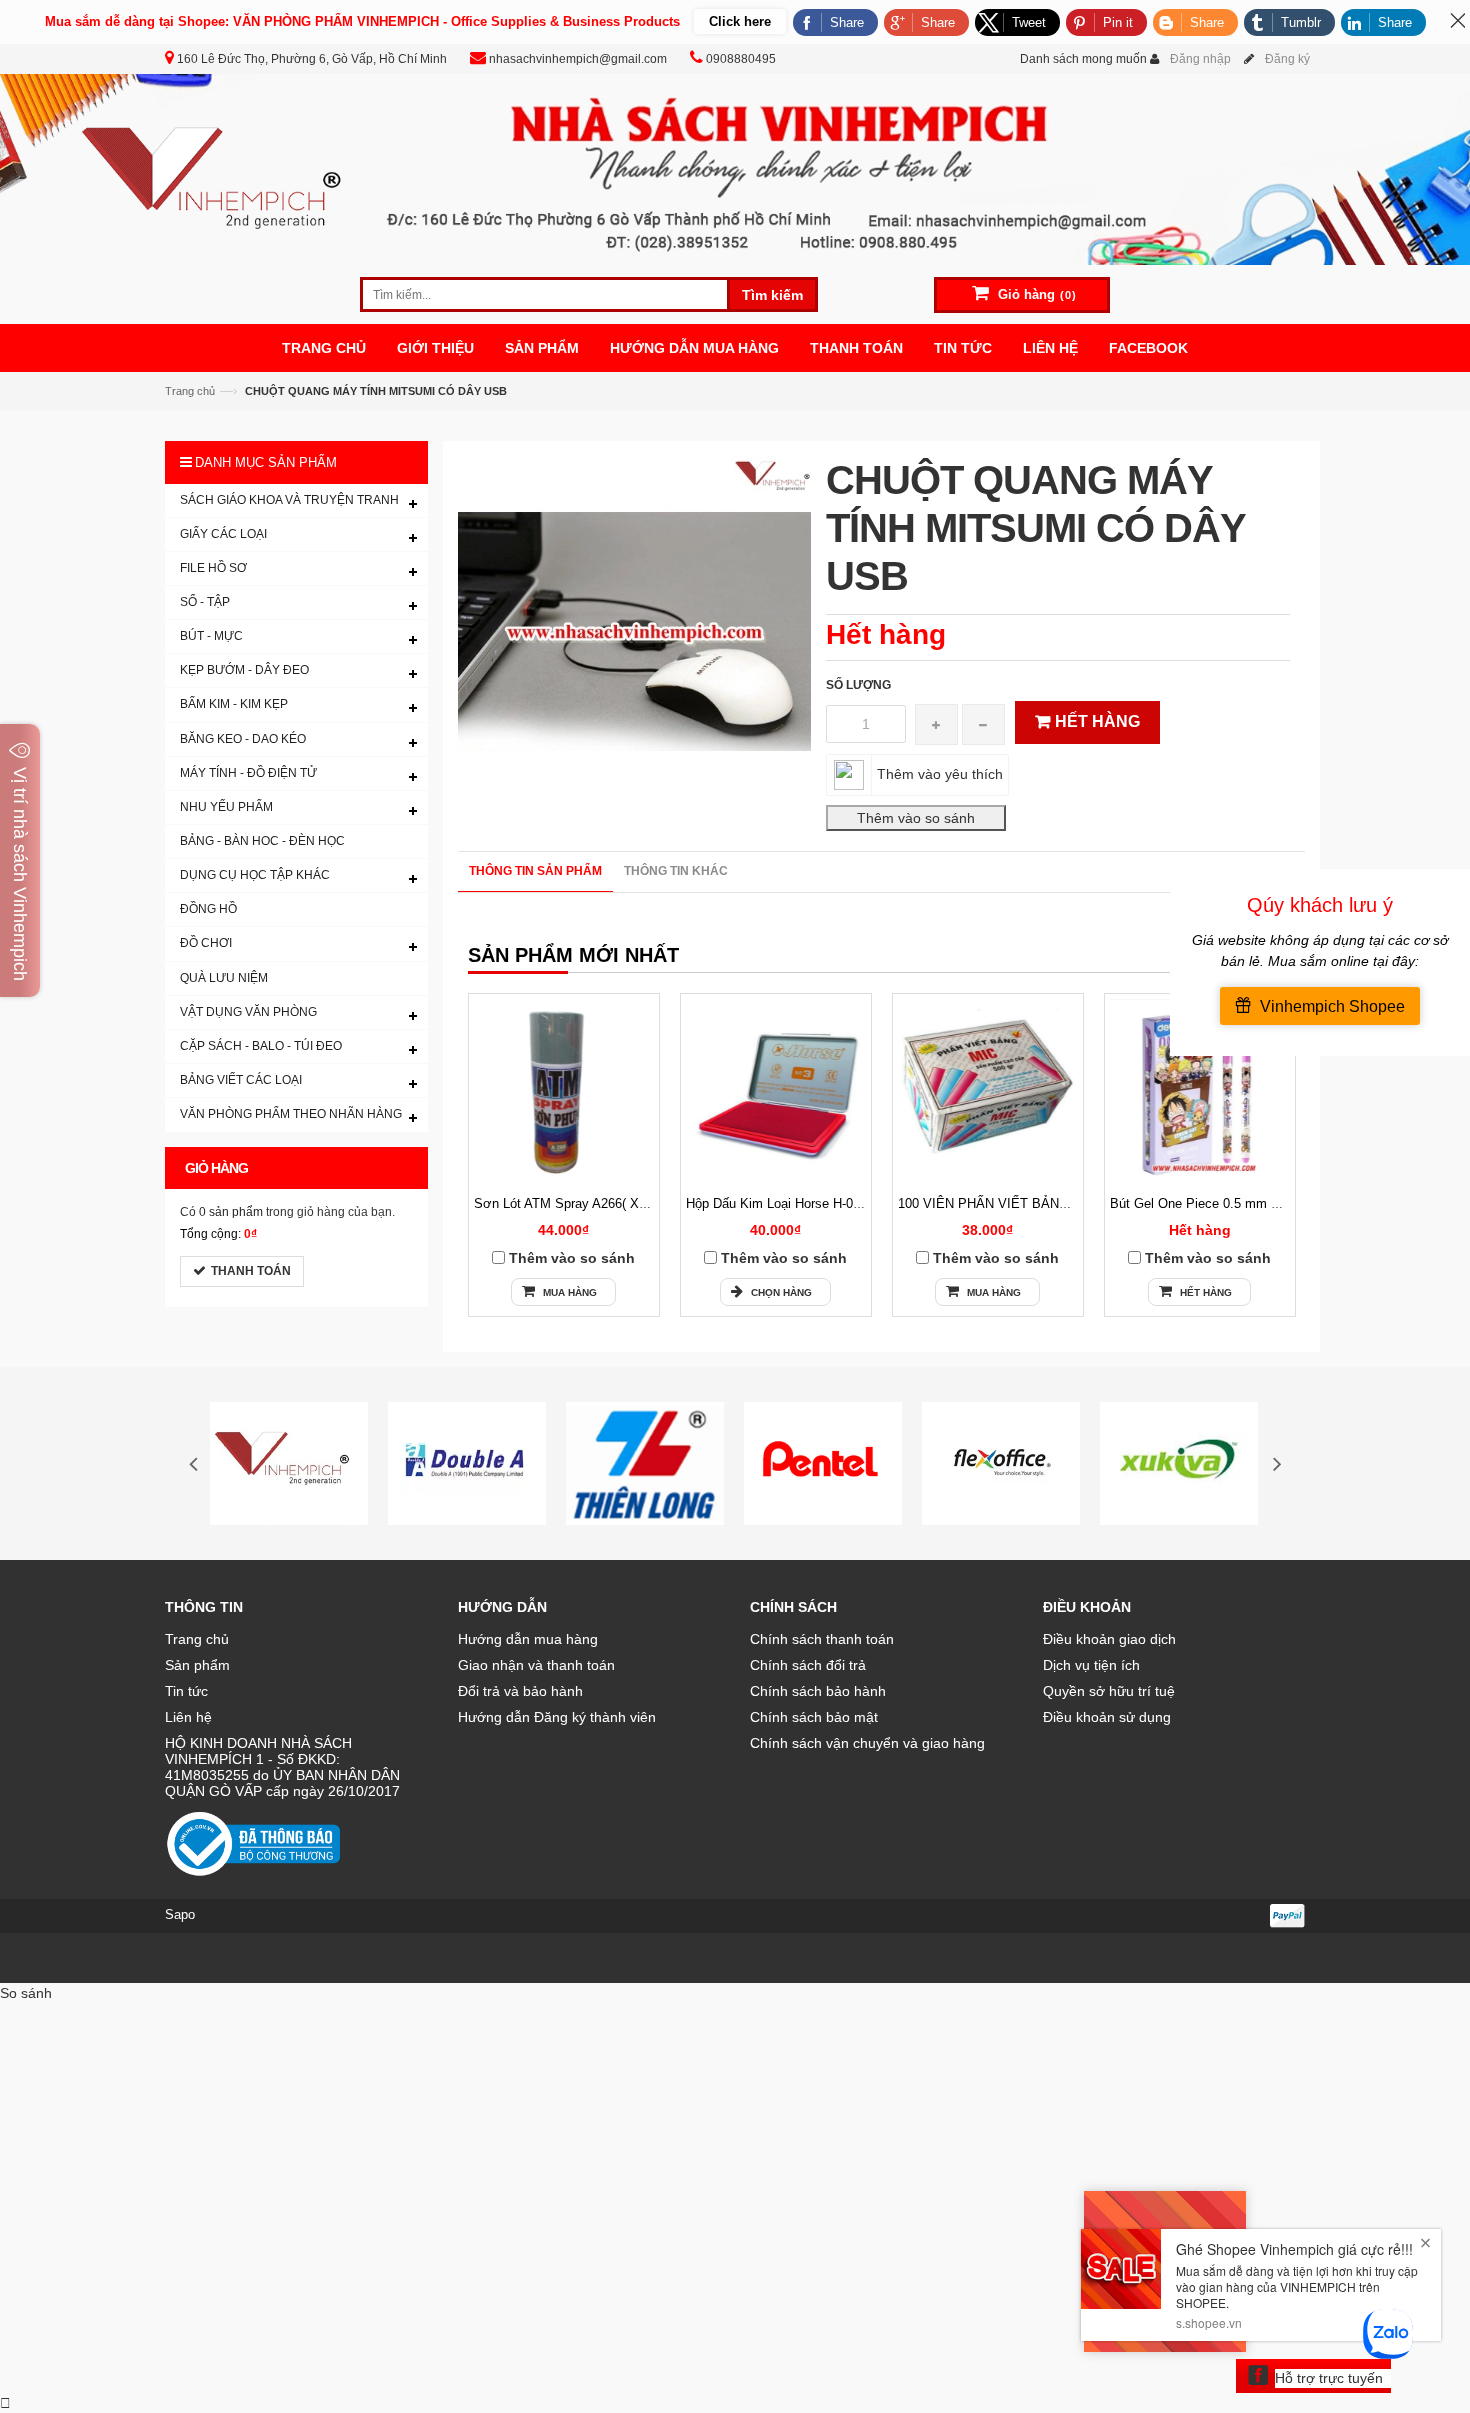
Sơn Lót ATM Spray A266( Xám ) (569, 1203)
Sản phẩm (197, 1665)
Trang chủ (190, 391)
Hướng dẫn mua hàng (528, 1639)
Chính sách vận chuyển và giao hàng (867, 1743)
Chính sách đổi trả (808, 1665)
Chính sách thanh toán (822, 1639)
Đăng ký (1287, 59)
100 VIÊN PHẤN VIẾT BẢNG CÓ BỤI (1008, 1203)
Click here (740, 21)
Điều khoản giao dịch (1109, 1639)
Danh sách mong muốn (1083, 59)
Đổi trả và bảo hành (520, 1691)
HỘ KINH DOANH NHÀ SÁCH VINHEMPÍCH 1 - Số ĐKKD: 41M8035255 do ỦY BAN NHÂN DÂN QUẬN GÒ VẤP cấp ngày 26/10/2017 (282, 1767)
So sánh (26, 1993)
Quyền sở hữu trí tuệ (1109, 1691)
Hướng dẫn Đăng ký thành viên (557, 1717)
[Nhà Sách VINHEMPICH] (735, 168)
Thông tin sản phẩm (535, 871)
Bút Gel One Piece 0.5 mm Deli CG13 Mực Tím (1249, 1203)
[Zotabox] (5, 2403)
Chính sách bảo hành (818, 1691)
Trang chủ (197, 1639)
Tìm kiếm (772, 295)
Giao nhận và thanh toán (536, 1665)
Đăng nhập (1200, 59)
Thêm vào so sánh (572, 1258)
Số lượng (858, 685)
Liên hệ (188, 1717)
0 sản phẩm (231, 1212)
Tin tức (186, 1691)
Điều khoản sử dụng (1107, 1717)
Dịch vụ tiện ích (1091, 1665)
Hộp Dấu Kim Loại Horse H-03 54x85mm (803, 1203)
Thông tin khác (676, 871)
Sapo (180, 1914)
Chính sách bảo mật (814, 1717)
